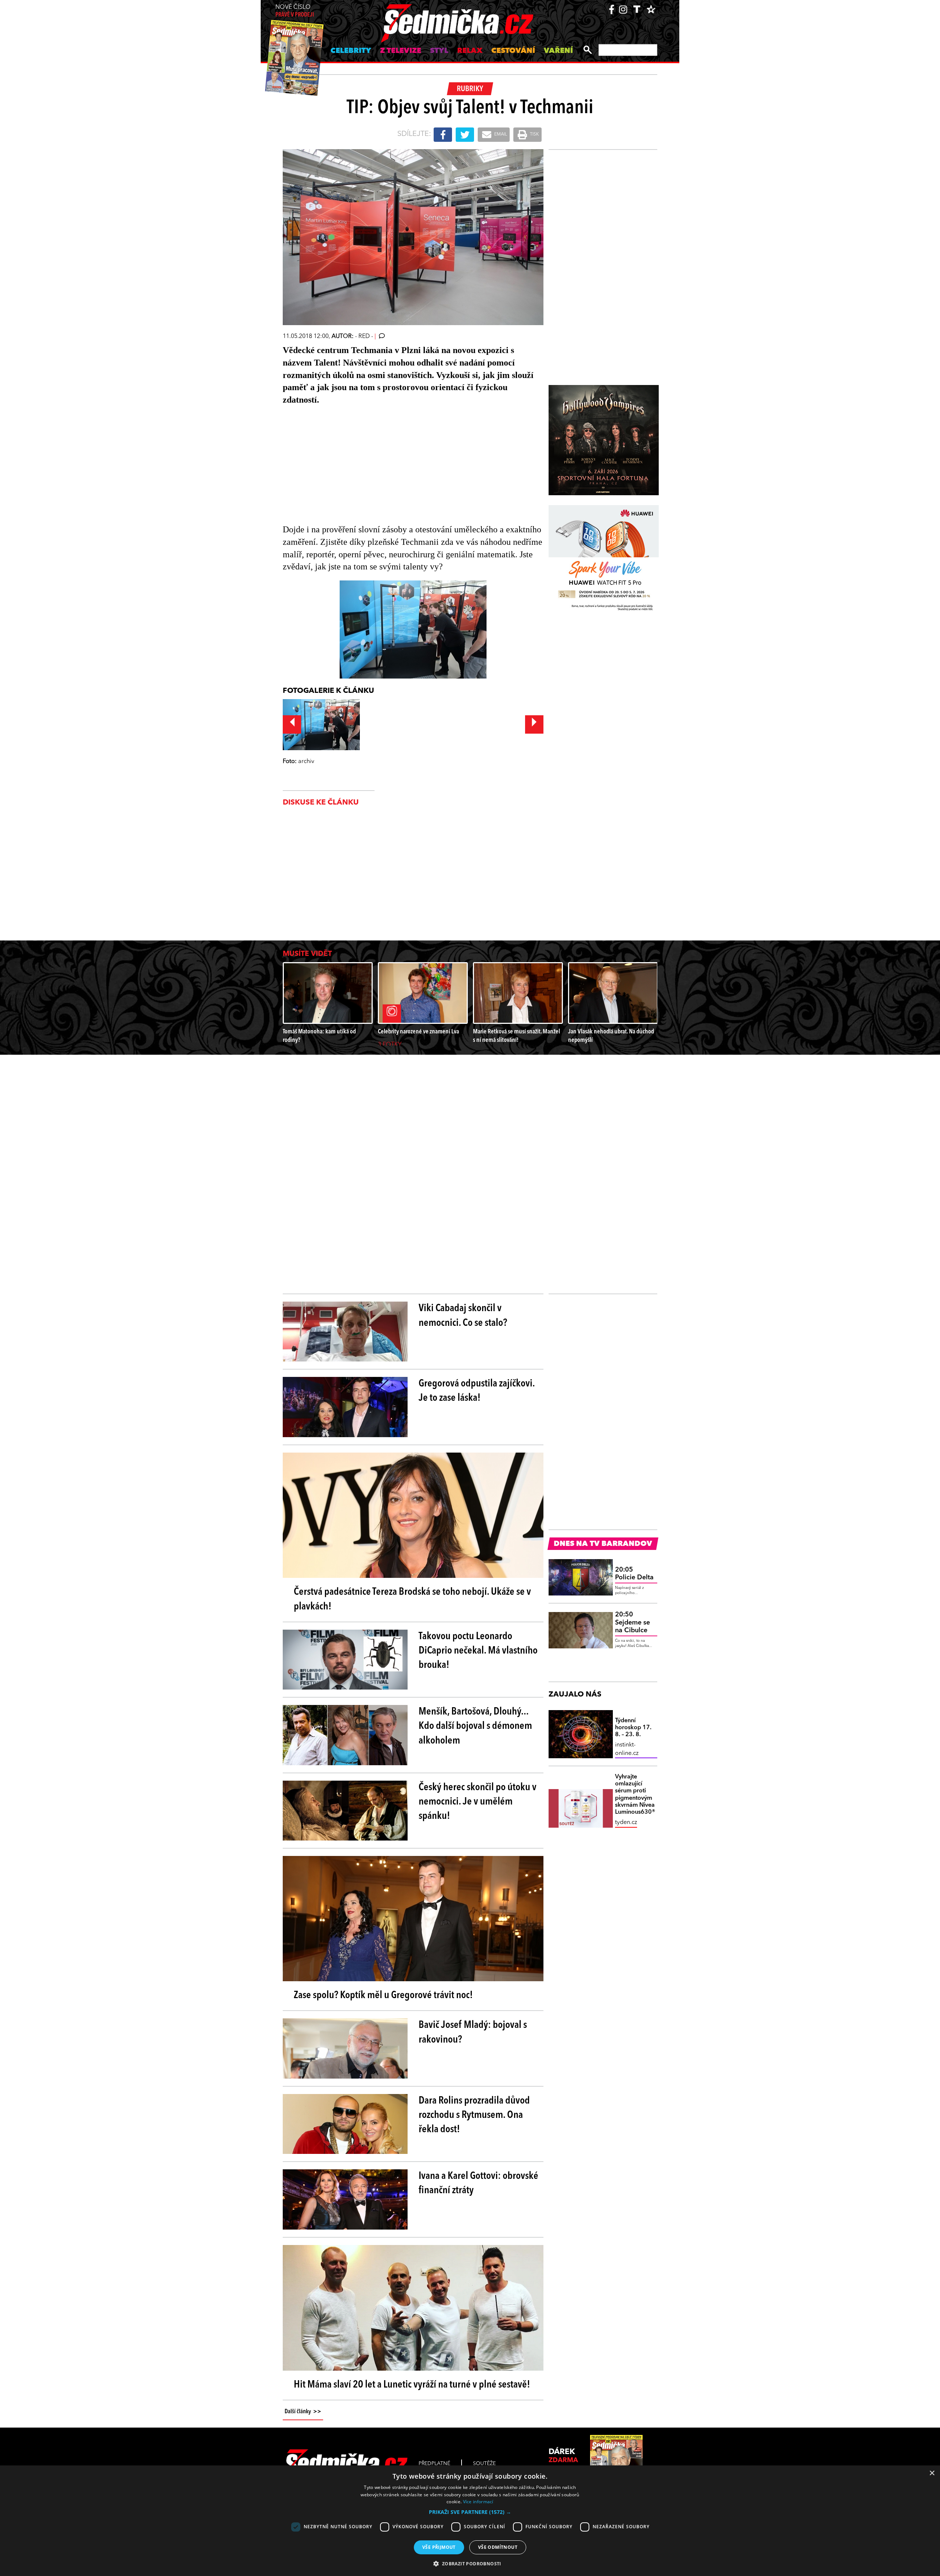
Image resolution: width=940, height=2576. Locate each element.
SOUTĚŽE (484, 2464)
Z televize (401, 51)
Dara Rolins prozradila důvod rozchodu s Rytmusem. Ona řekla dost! (474, 2115)
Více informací (478, 2502)
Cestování (513, 51)
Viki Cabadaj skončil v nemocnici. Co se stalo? (463, 1316)
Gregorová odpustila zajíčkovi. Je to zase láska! (477, 1391)
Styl (439, 51)
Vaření (558, 51)
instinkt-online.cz (627, 1749)
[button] (470, 2512)
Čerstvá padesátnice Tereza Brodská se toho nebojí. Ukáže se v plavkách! (412, 1599)
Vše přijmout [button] (439, 2547)
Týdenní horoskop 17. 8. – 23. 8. (633, 1728)
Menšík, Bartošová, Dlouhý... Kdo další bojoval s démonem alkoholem (475, 1726)
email (500, 134)
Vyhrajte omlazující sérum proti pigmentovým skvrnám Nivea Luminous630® (635, 1795)
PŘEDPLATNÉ (434, 2464)
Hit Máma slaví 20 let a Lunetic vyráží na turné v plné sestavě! (412, 2385)
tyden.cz (626, 1823)
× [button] (932, 2473)
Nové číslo (295, 11)
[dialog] (470, 2521)
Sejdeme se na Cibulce (632, 1622)
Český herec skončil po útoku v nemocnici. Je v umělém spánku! (478, 1802)
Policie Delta (634, 1574)
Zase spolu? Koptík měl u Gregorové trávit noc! (383, 1996)
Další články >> (303, 2412)
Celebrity (351, 51)
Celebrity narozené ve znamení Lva (418, 1032)
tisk (534, 134)
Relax (470, 51)
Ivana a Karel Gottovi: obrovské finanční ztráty (478, 2183)
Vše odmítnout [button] (498, 2547)
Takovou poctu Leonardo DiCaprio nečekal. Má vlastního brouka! (478, 1651)
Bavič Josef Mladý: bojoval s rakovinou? (473, 2032)
